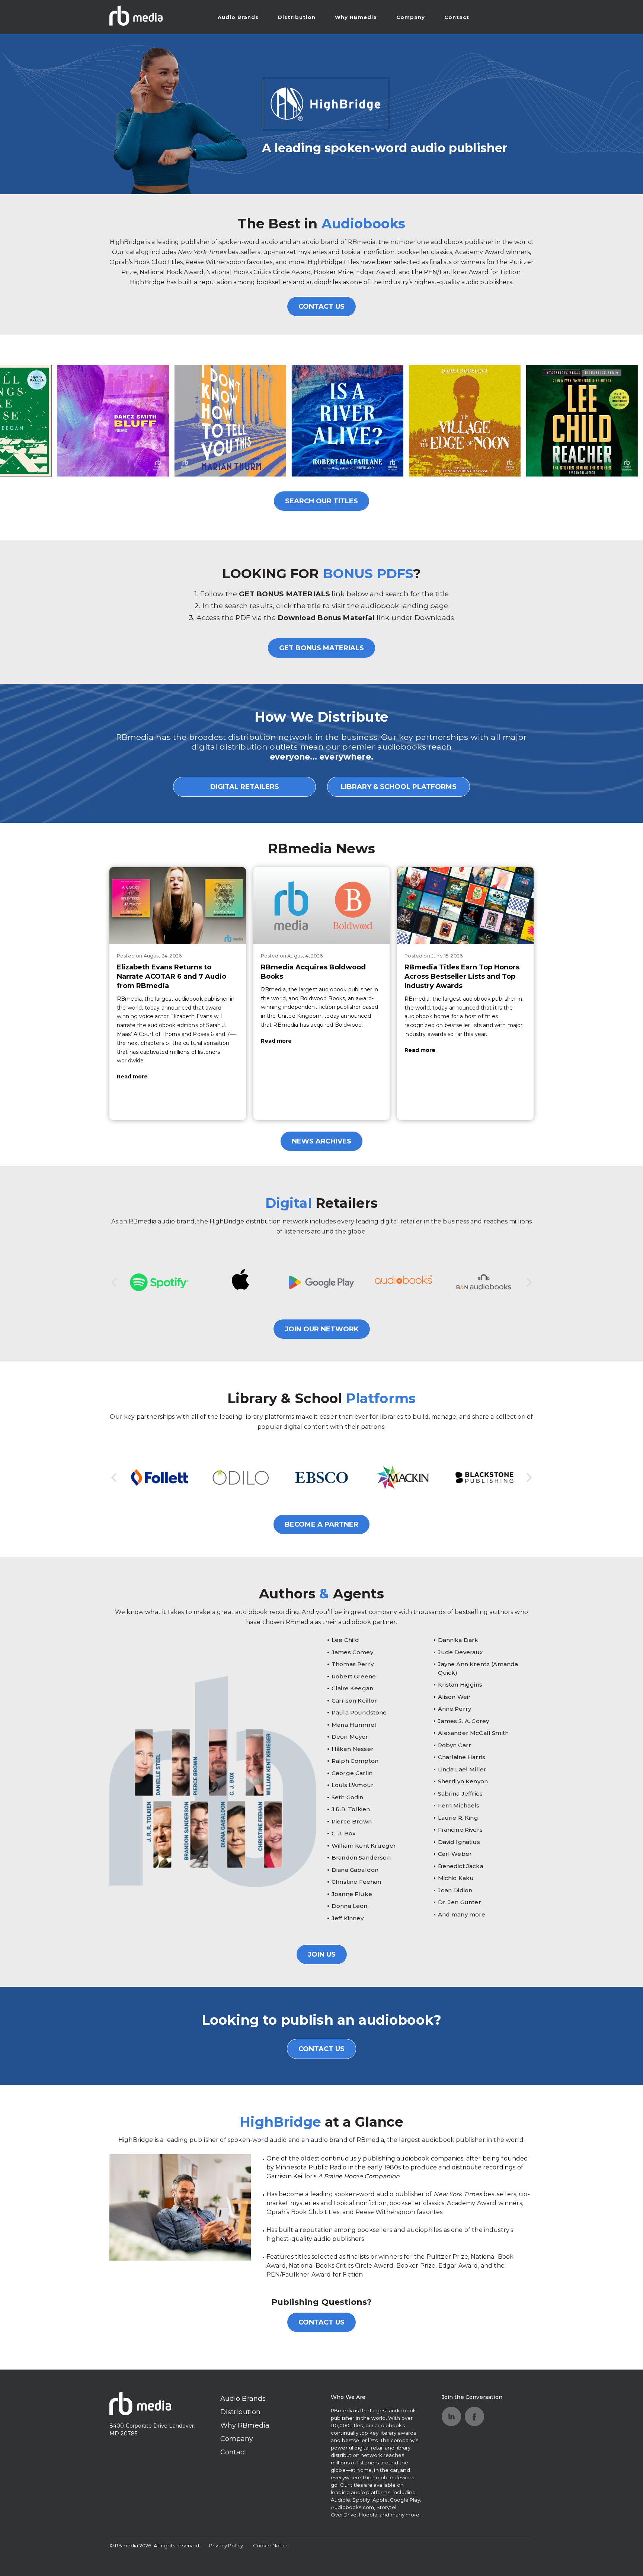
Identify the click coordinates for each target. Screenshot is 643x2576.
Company (411, 17)
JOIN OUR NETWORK (322, 1329)
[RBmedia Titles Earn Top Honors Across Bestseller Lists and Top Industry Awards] (465, 905)
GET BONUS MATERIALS (321, 648)
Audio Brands (238, 17)
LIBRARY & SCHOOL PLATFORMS (399, 787)
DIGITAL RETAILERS (245, 787)
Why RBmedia (356, 17)
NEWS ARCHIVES (321, 1141)
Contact (457, 17)
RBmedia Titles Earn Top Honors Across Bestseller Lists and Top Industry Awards (462, 976)
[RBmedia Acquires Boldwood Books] (322, 905)
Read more (132, 1077)
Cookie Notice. (272, 2545)
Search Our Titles (321, 501)
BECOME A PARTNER (321, 1524)
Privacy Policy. (227, 2545)
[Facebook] (474, 2416)
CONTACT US (321, 307)
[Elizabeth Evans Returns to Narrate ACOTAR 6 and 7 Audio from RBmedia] (178, 905)
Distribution (297, 17)
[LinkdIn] (451, 2416)
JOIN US (322, 1954)
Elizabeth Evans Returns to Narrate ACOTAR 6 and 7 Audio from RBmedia (172, 976)
